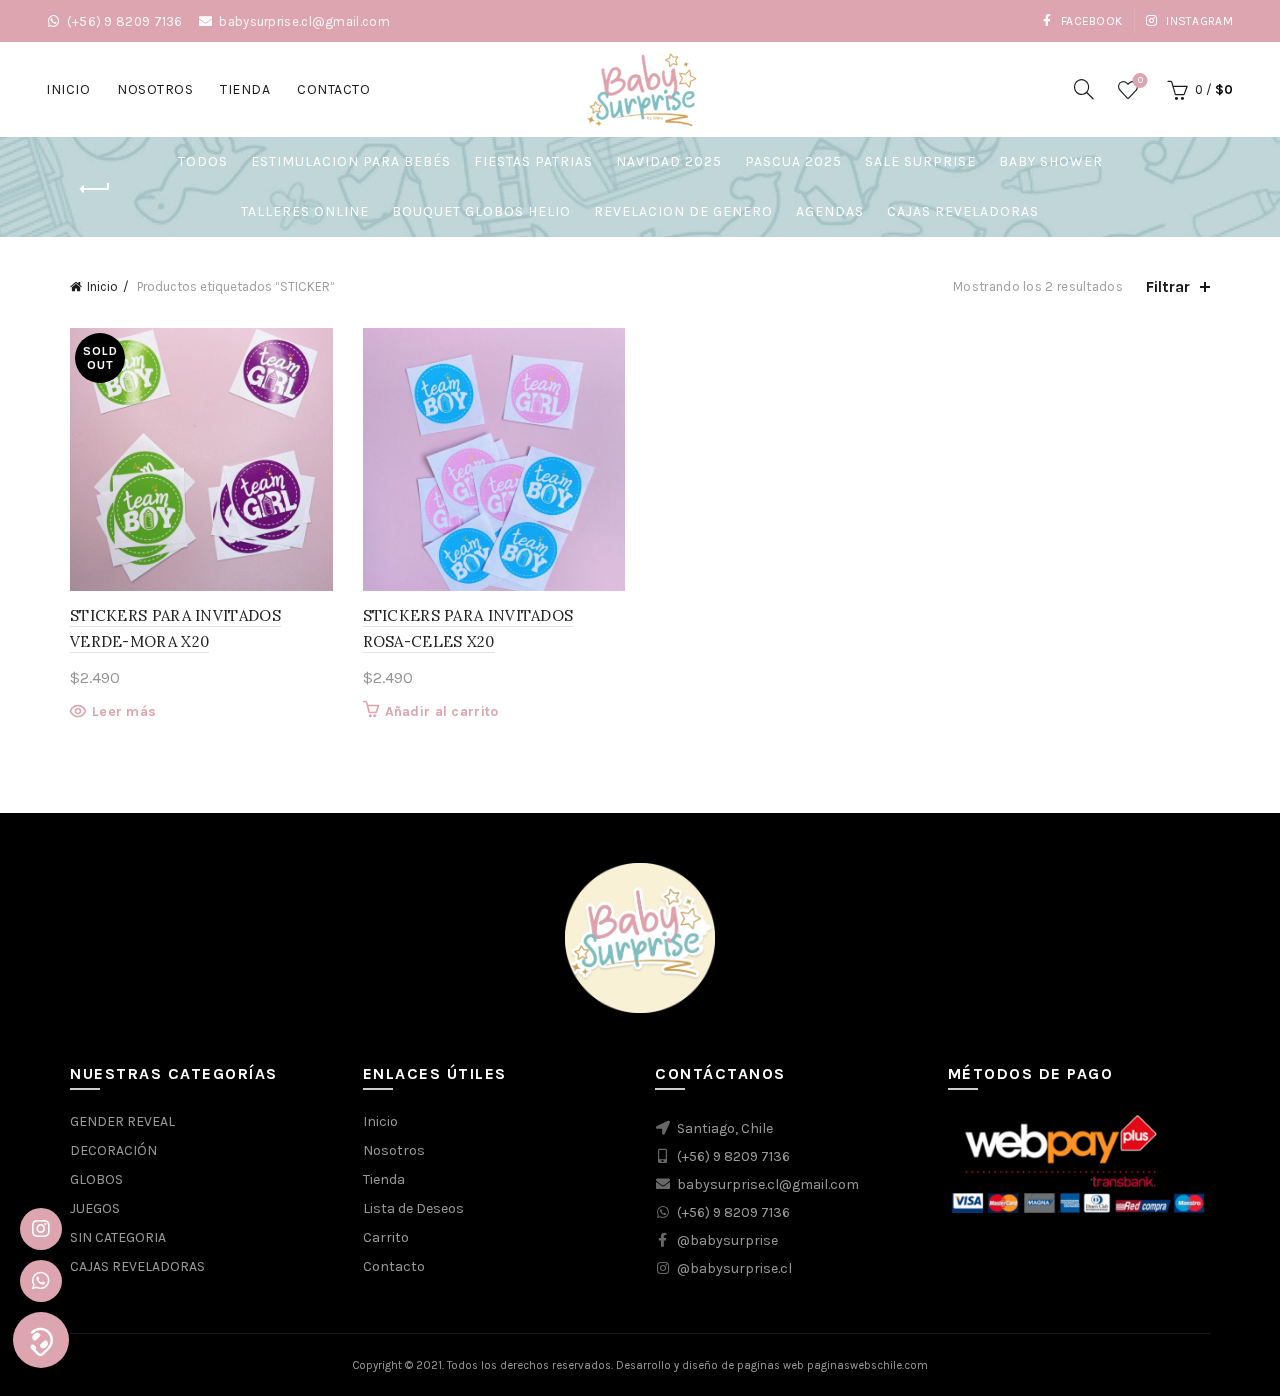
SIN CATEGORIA (118, 1237)
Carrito (386, 1237)
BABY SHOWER (1051, 161)
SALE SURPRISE (920, 161)
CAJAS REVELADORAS (963, 211)
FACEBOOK (1090, 21)
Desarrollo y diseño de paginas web (710, 1365)
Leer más (124, 711)
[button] (41, 1340)
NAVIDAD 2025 (669, 161)
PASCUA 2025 (793, 161)
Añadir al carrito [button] (442, 711)
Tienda (245, 89)
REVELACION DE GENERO (683, 211)
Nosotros (155, 89)
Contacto (333, 89)
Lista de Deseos (413, 1208)
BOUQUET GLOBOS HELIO (481, 211)
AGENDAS (830, 211)
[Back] (95, 189)
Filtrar (1168, 286)
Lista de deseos (1140, 80)
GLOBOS (96, 1179)
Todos (203, 161)
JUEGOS (95, 1208)
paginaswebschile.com (867, 1365)
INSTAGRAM (1198, 21)
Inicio (68, 89)
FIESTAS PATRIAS (533, 161)
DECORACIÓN (113, 1150)
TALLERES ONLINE (305, 211)
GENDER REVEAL (122, 1121)
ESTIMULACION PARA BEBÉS (351, 161)
